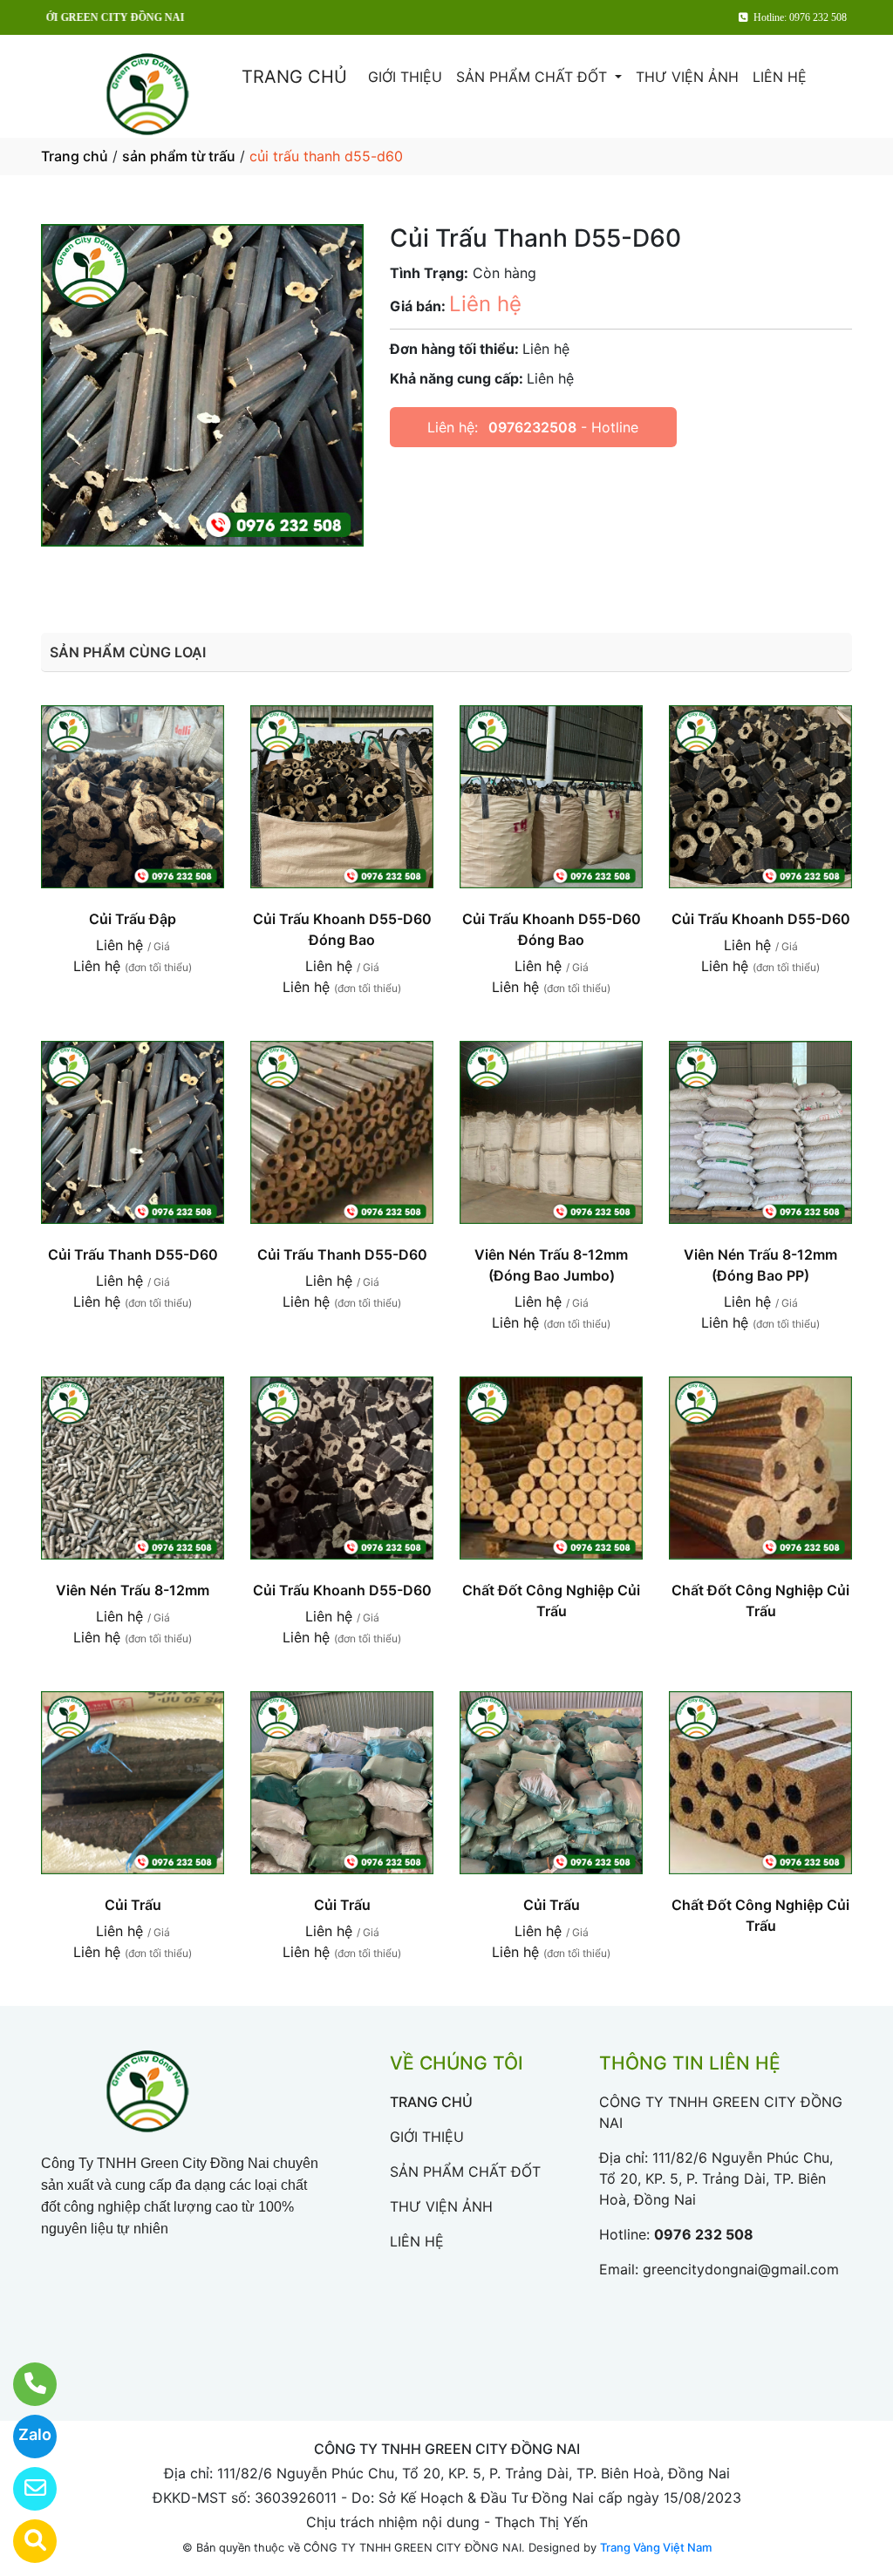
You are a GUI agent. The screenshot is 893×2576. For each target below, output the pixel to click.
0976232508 (532, 427)
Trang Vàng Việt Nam (656, 2547)
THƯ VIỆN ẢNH (687, 77)
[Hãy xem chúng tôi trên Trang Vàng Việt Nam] (24, 2541)
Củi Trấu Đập (133, 919)
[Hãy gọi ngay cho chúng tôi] (24, 2384)
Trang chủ (75, 156)
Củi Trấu (133, 1905)
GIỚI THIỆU (405, 77)
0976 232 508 (704, 2234)
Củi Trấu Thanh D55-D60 (133, 1254)
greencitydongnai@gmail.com (741, 2269)
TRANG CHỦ (294, 77)
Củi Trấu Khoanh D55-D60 (761, 919)
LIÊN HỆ (780, 77)
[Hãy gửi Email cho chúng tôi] (24, 2489)
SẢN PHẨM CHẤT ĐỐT (534, 77)
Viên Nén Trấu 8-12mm (133, 1590)
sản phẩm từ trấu (179, 156)
